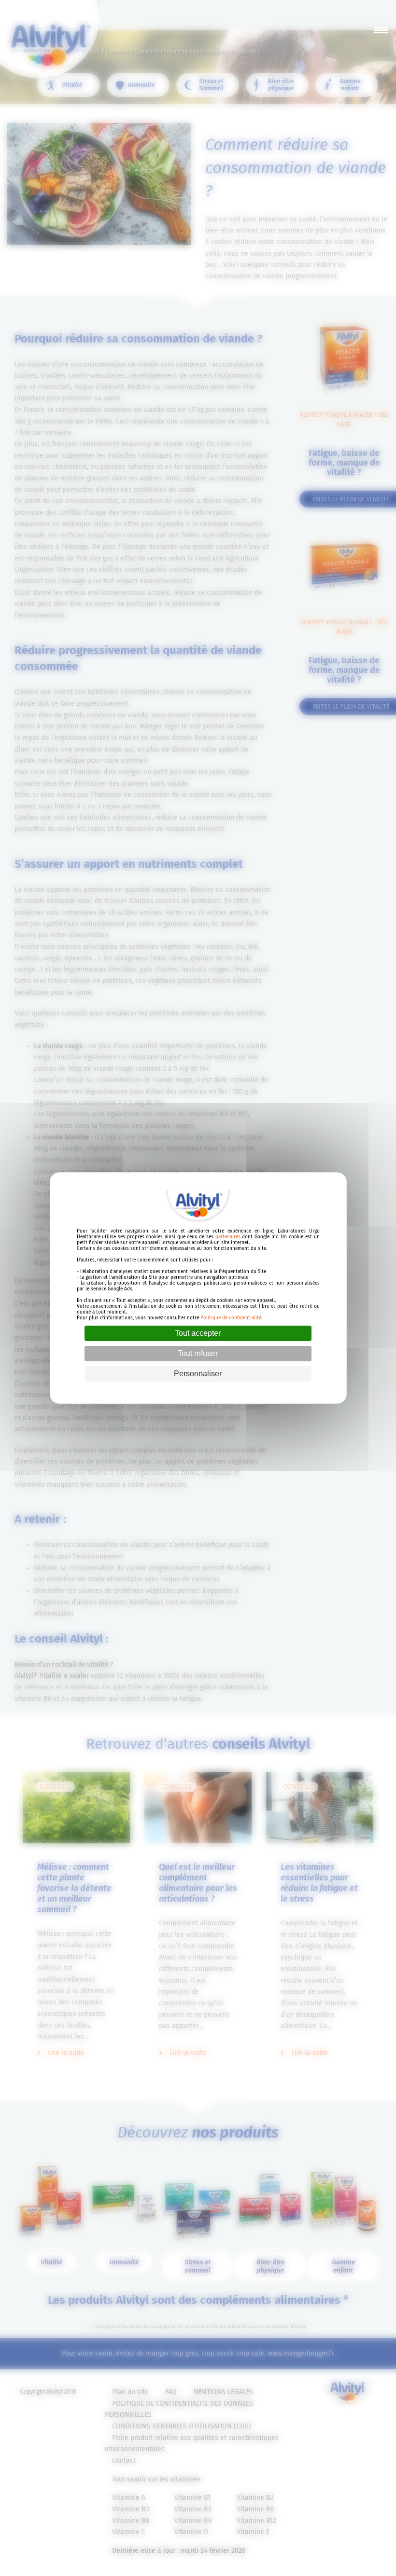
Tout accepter (198, 1333)
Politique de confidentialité (231, 1318)
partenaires (228, 1237)
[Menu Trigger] (381, 30)
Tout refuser (198, 1353)
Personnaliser (198, 1374)
